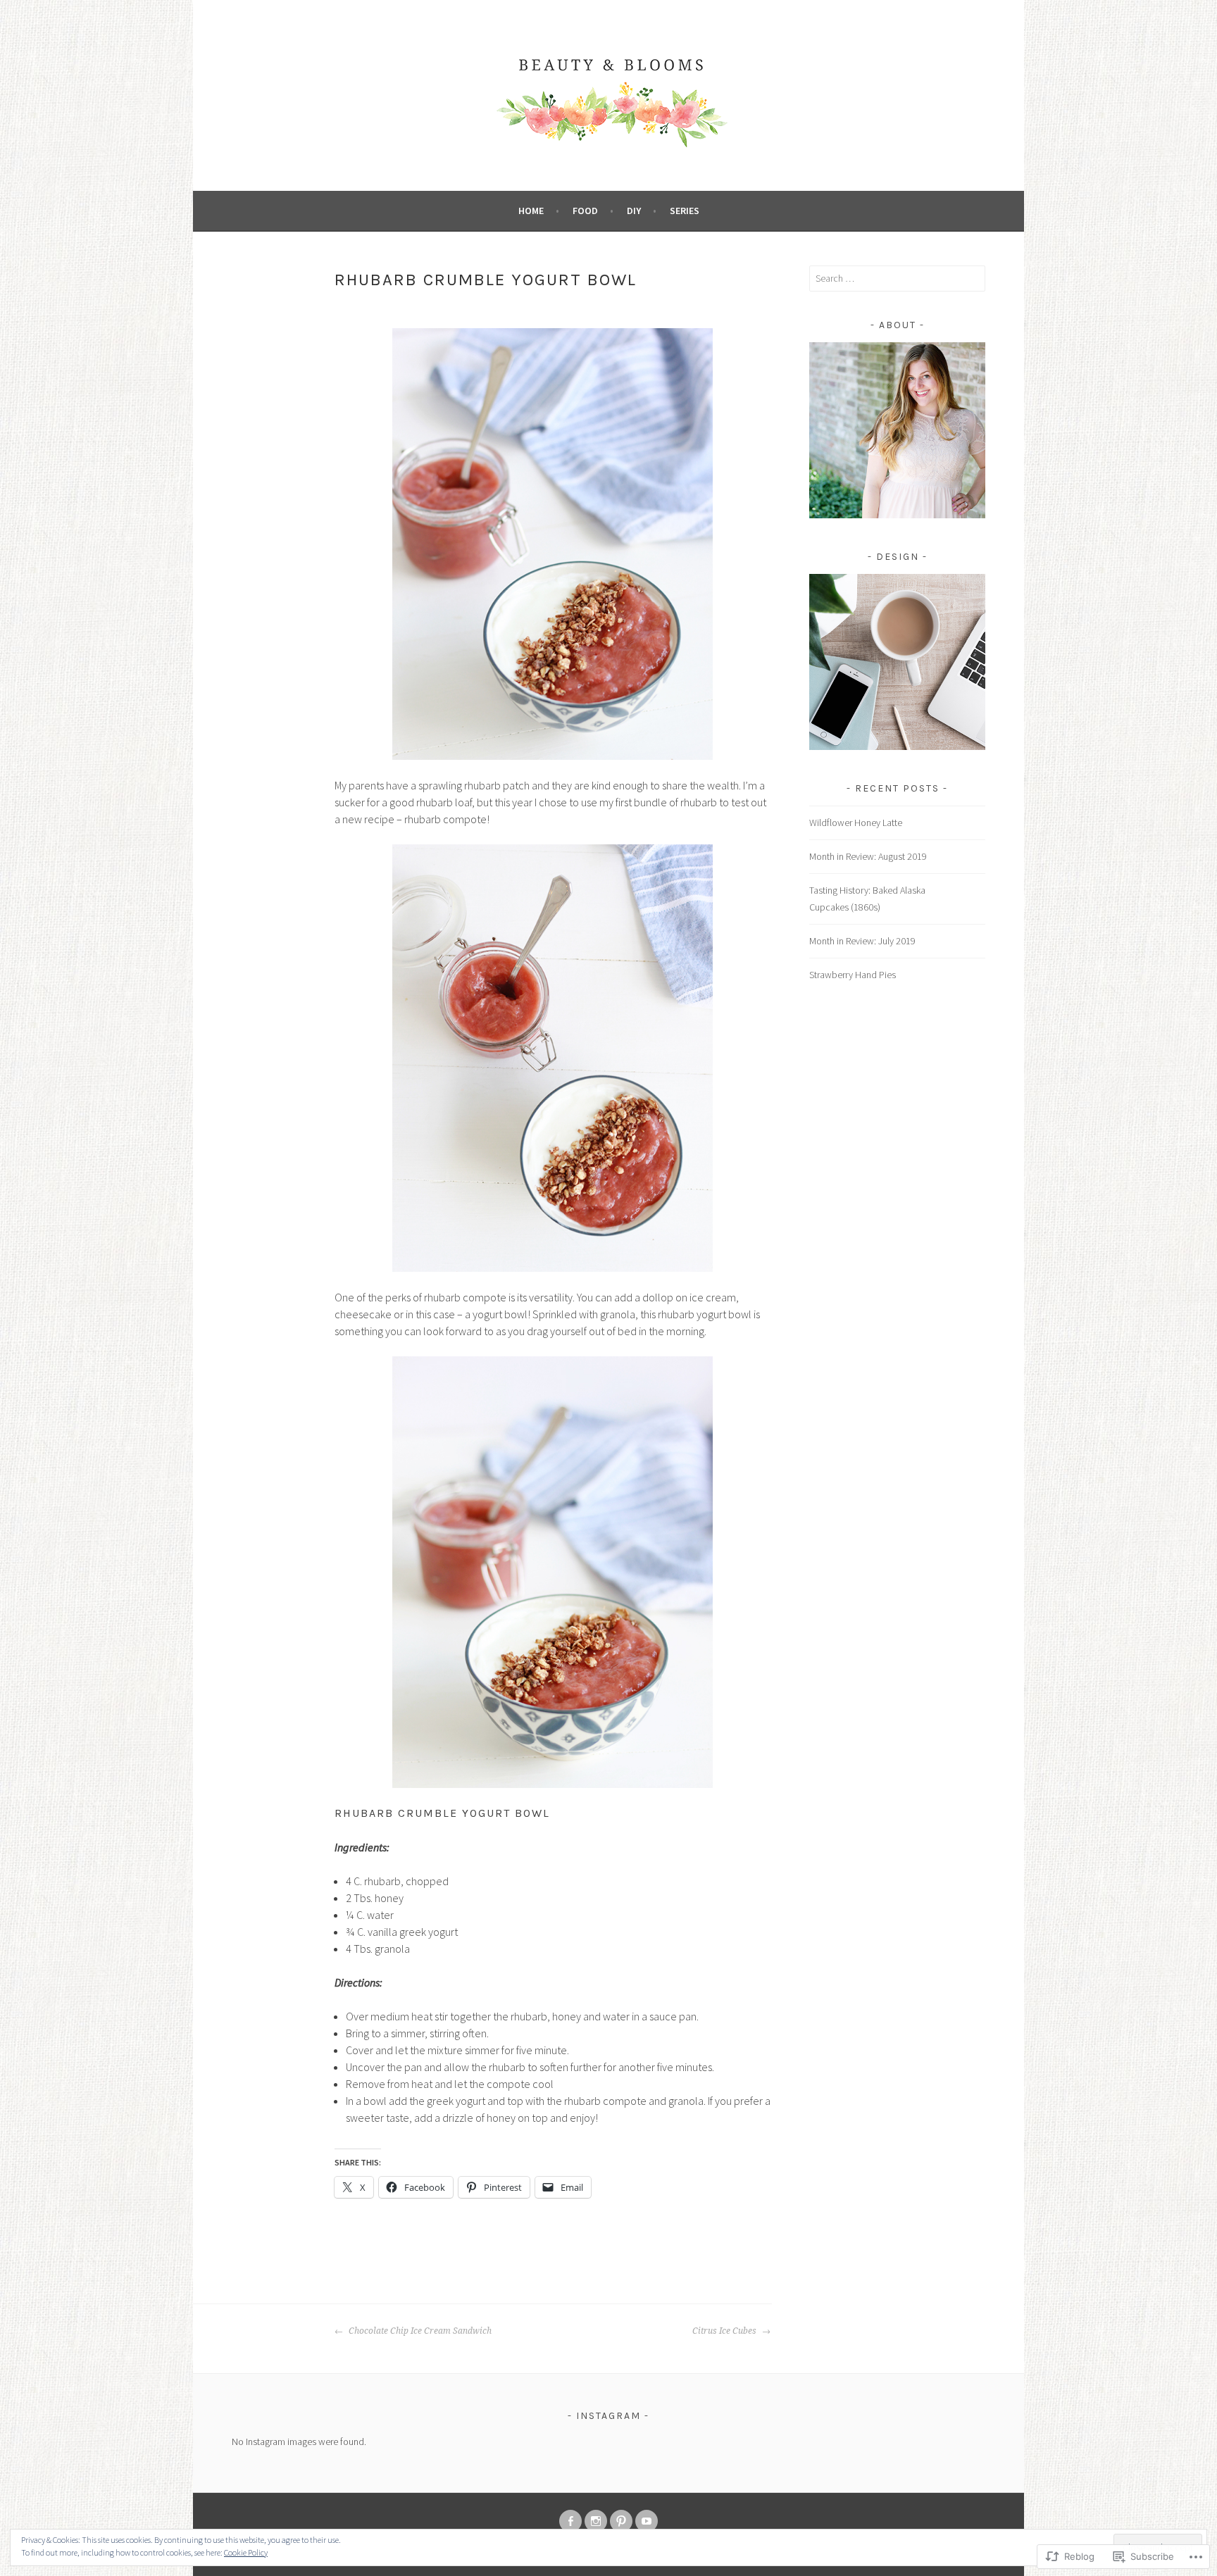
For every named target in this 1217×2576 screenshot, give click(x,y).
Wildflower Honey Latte (856, 823)
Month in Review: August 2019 (868, 856)
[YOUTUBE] (647, 2521)
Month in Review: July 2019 (862, 941)
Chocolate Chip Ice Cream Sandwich (419, 2331)
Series (685, 211)
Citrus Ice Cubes (725, 2331)
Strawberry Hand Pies (853, 975)
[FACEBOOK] (570, 2521)
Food (585, 211)
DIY (634, 211)
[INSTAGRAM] (596, 2521)
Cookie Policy (246, 2552)
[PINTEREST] (621, 2521)
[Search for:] (897, 278)
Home (531, 211)
